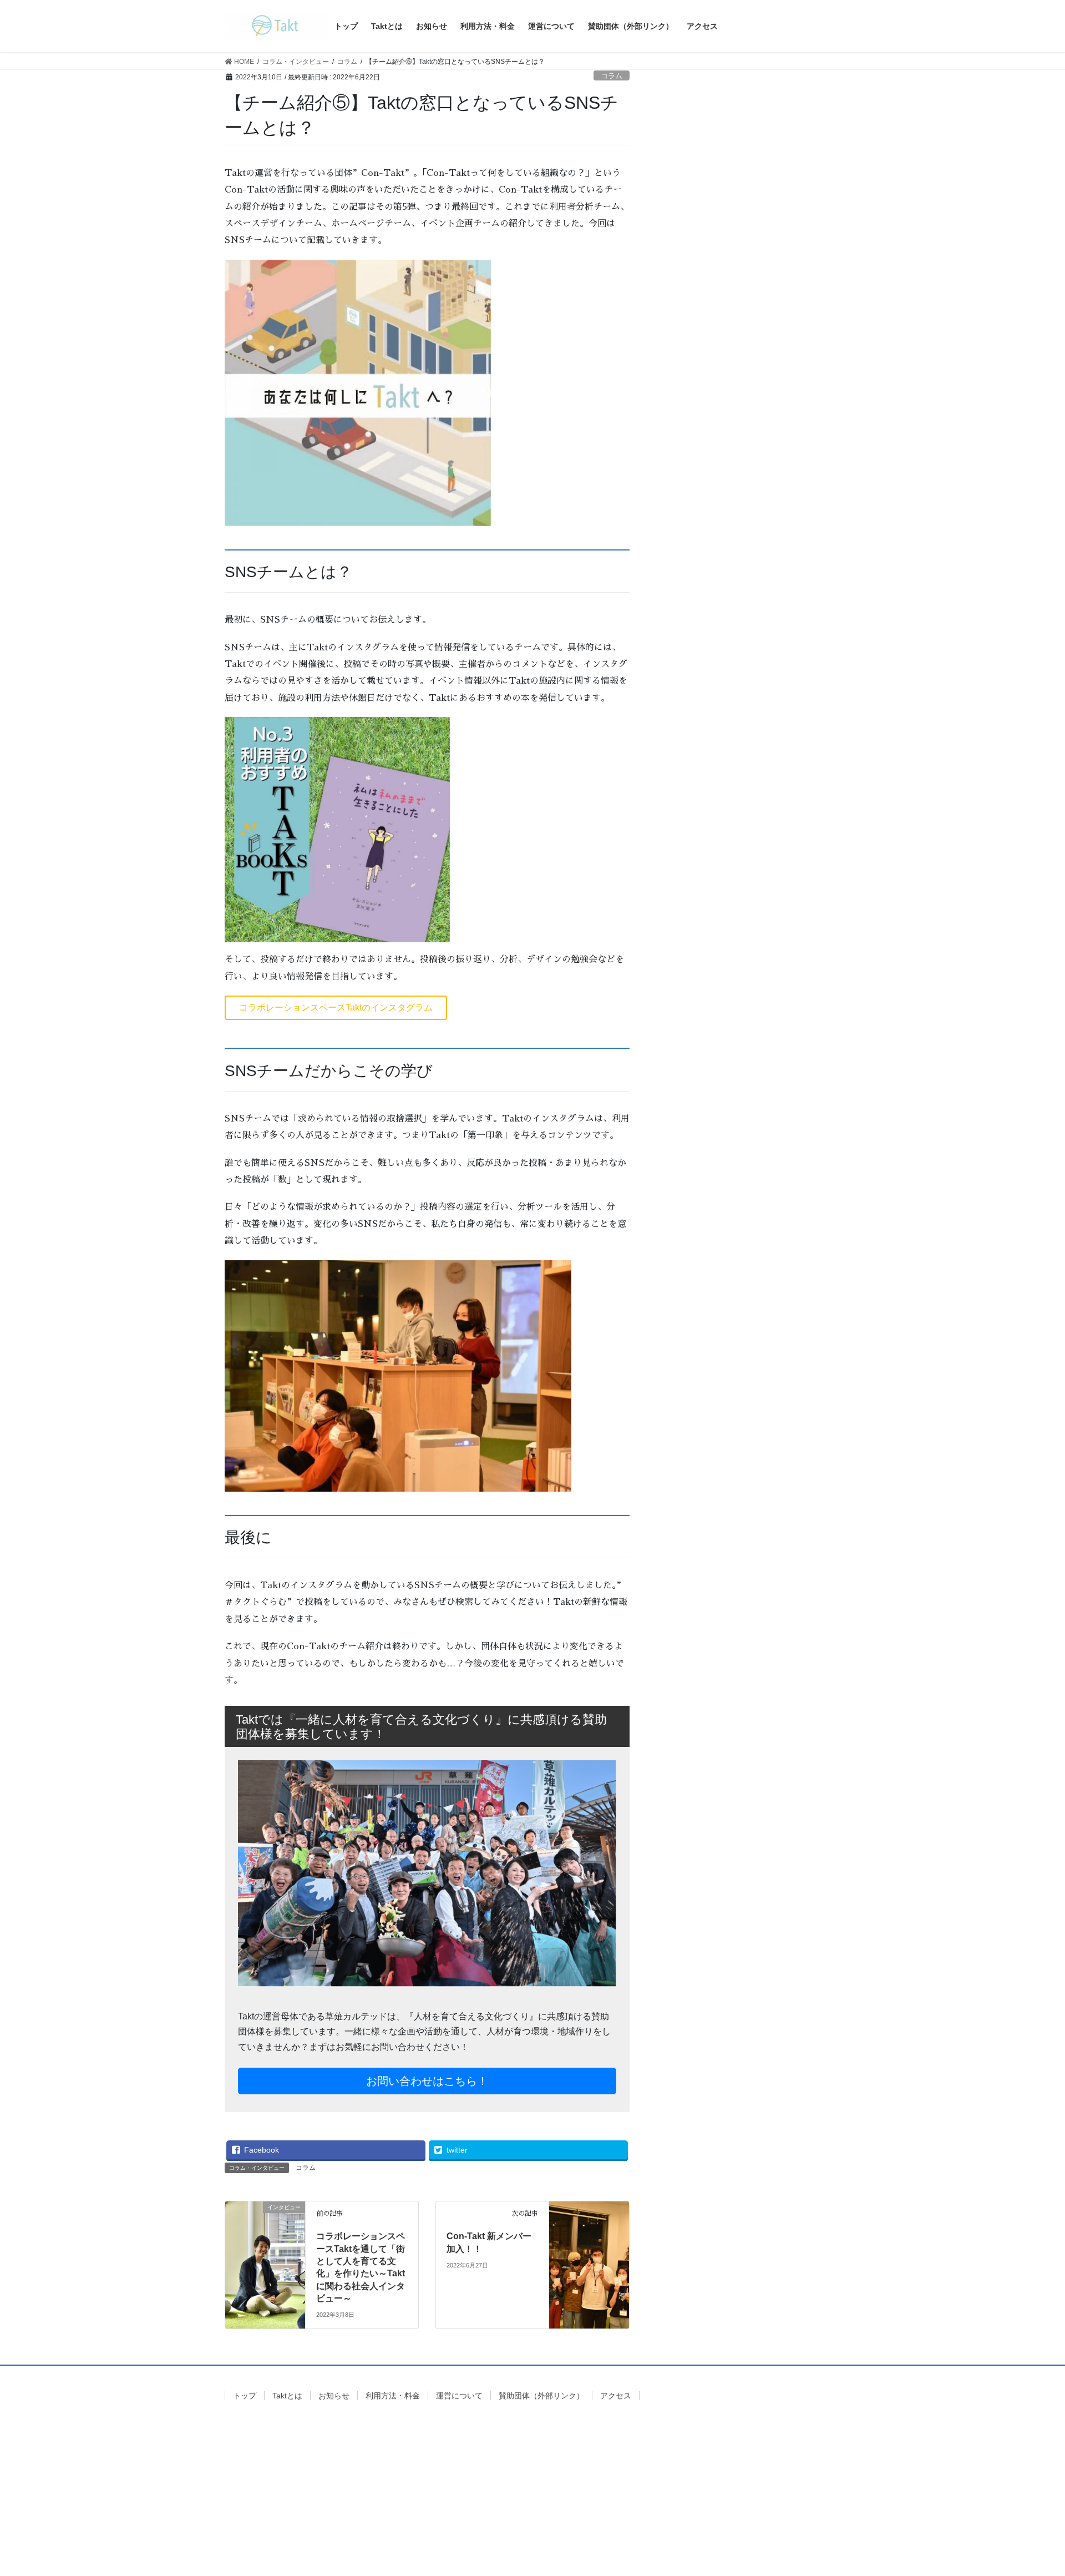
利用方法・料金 (393, 2396)
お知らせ (334, 2396)
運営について (459, 2396)
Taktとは (287, 2396)
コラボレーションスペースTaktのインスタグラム (336, 1007)
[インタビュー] (265, 2241)
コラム (612, 76)
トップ (245, 2396)
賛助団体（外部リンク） (541, 2396)
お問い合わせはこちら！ (427, 2081)
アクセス (616, 2396)
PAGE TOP (1031, 2489)
